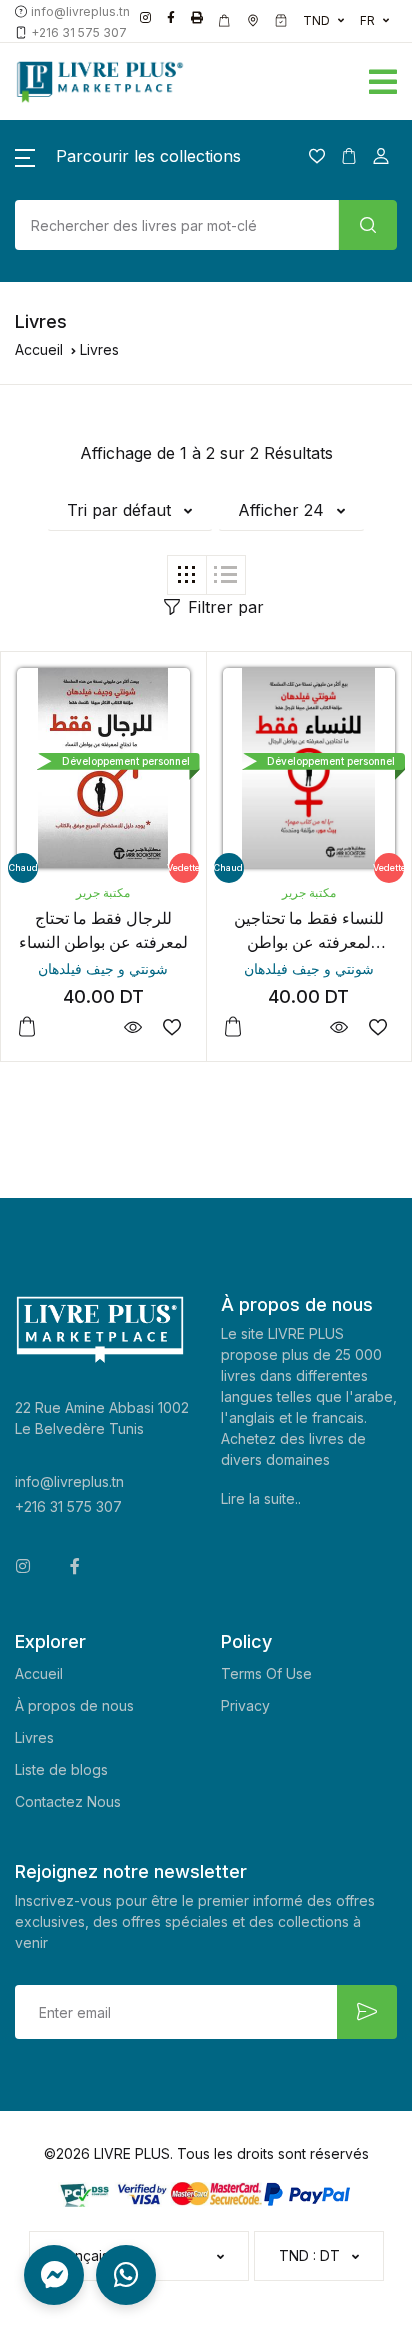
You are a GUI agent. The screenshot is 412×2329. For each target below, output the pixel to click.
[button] (298, 78)
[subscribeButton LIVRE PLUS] (367, 2012)
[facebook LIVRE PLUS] (171, 18)
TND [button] (316, 20)
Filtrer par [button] (226, 607)
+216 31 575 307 (68, 1506)
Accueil (39, 349)
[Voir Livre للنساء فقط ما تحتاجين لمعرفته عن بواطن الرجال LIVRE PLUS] (338, 1027)
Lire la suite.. (261, 1498)
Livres (34, 1737)
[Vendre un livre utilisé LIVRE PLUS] (225, 21)
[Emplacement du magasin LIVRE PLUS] (253, 21)
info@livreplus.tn (69, 1481)
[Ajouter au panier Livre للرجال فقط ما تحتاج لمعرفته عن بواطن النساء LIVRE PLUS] (27, 1027)
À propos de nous (74, 1705)
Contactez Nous (68, 1801)
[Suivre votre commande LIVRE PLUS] (281, 21)
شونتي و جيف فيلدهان (103, 968)
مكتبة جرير (103, 892)
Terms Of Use (266, 1673)
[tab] (187, 575)
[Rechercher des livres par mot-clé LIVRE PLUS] (368, 225)
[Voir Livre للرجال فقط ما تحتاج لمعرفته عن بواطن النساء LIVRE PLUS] (133, 1027)
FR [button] (367, 20)
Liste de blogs (61, 1769)
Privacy (245, 1705)
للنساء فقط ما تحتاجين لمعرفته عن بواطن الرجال (309, 942)
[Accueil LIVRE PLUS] (137, 81)
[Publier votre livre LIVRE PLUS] (197, 18)
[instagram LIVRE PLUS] (145, 18)
